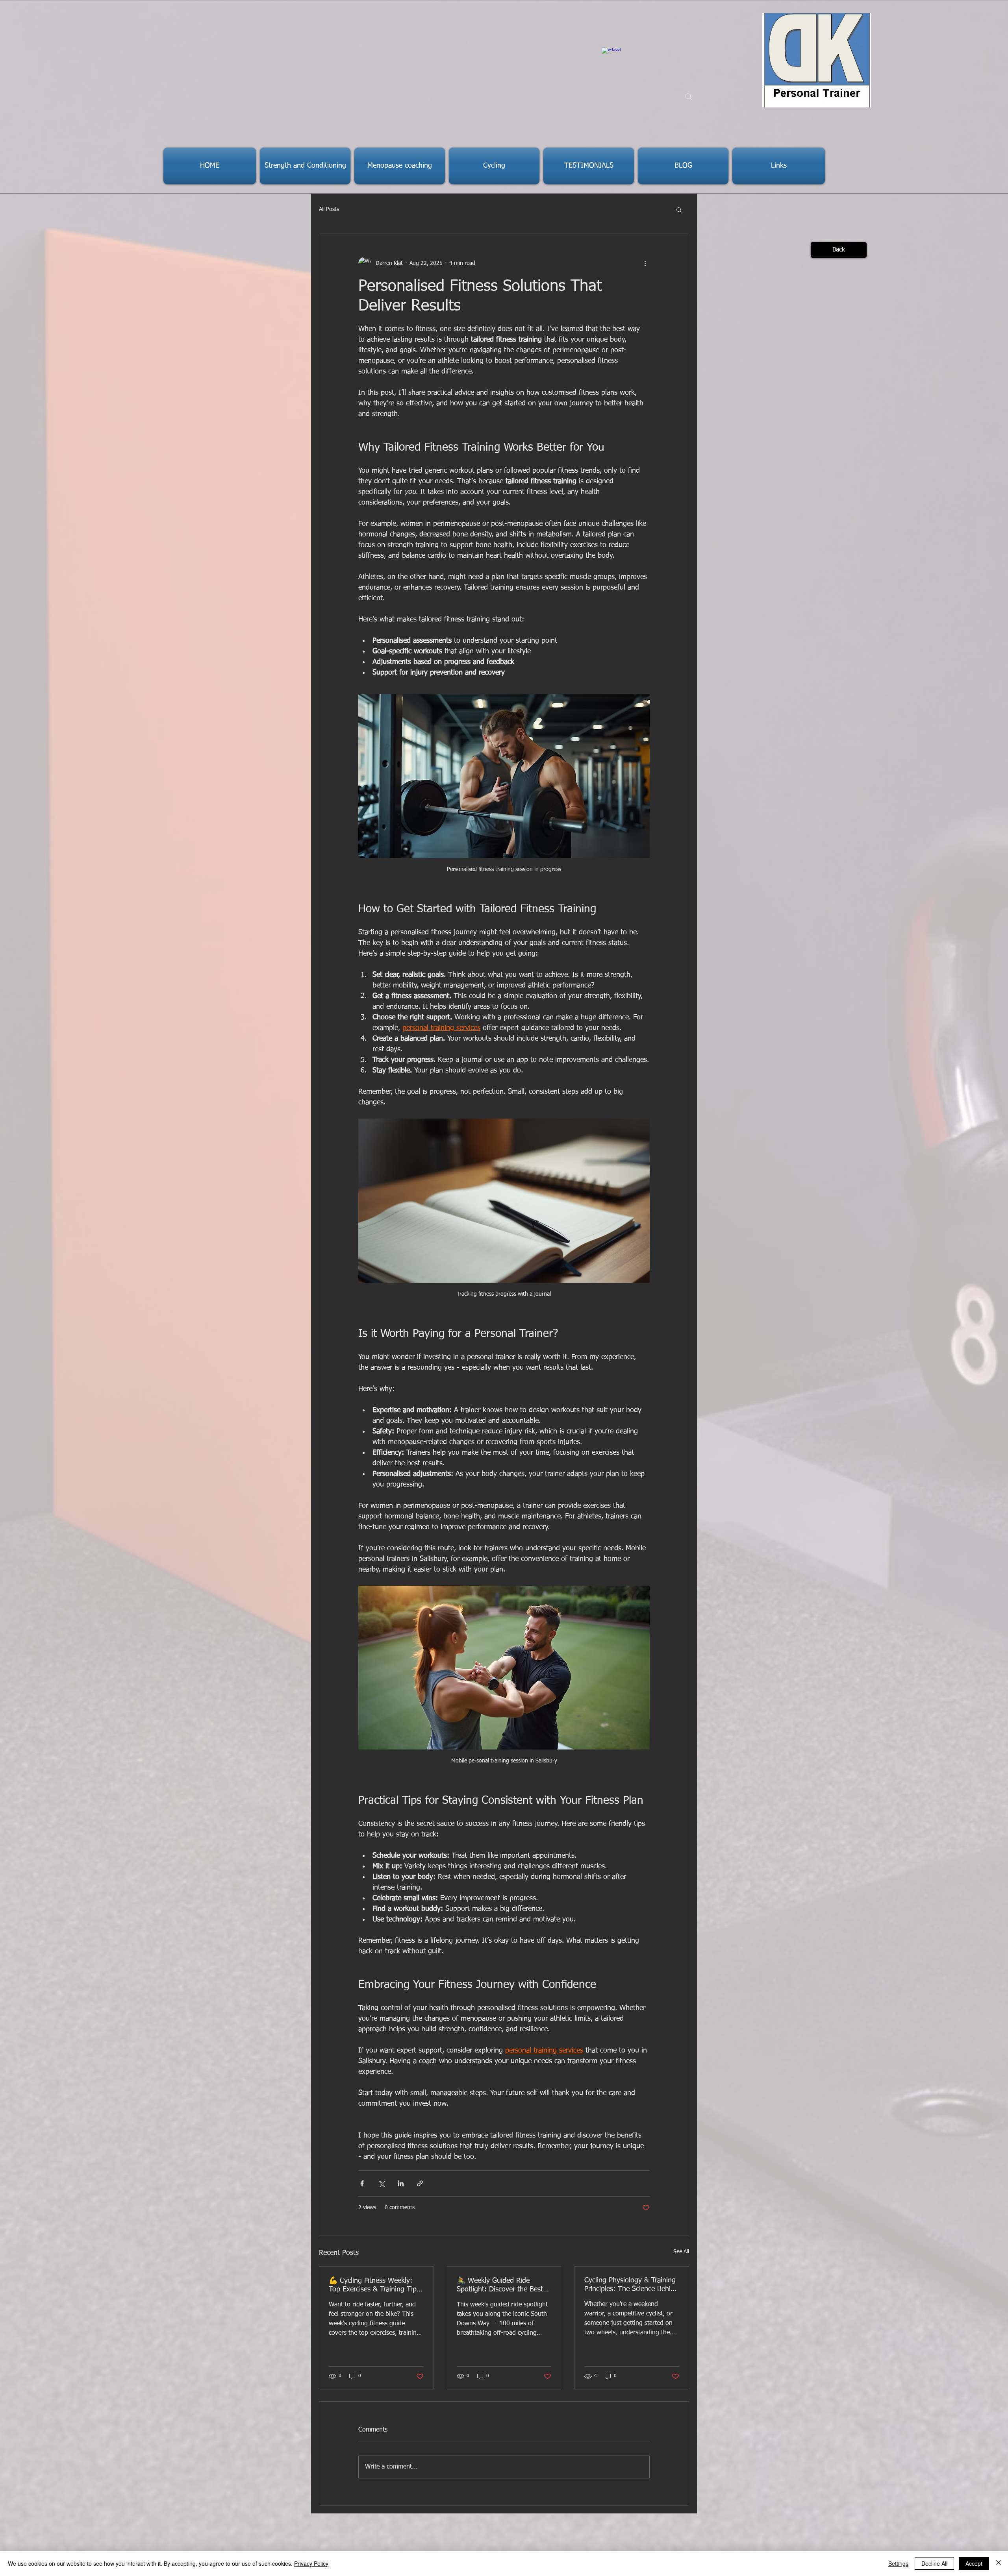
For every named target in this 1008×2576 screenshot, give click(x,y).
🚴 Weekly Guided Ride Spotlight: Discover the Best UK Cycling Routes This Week (503, 2286)
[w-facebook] (611, 57)
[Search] (689, 97)
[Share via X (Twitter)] (381, 2183)
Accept (974, 2563)
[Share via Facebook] (362, 2183)
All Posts (329, 209)
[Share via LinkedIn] (401, 2183)
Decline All (934, 2563)
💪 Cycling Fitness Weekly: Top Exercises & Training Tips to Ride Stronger (374, 2286)
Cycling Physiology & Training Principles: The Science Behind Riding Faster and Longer (631, 2285)
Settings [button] (898, 2563)
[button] (679, 209)
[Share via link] (420, 2183)
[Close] (999, 2563)
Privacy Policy (311, 2563)
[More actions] (645, 263)
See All (681, 2252)
